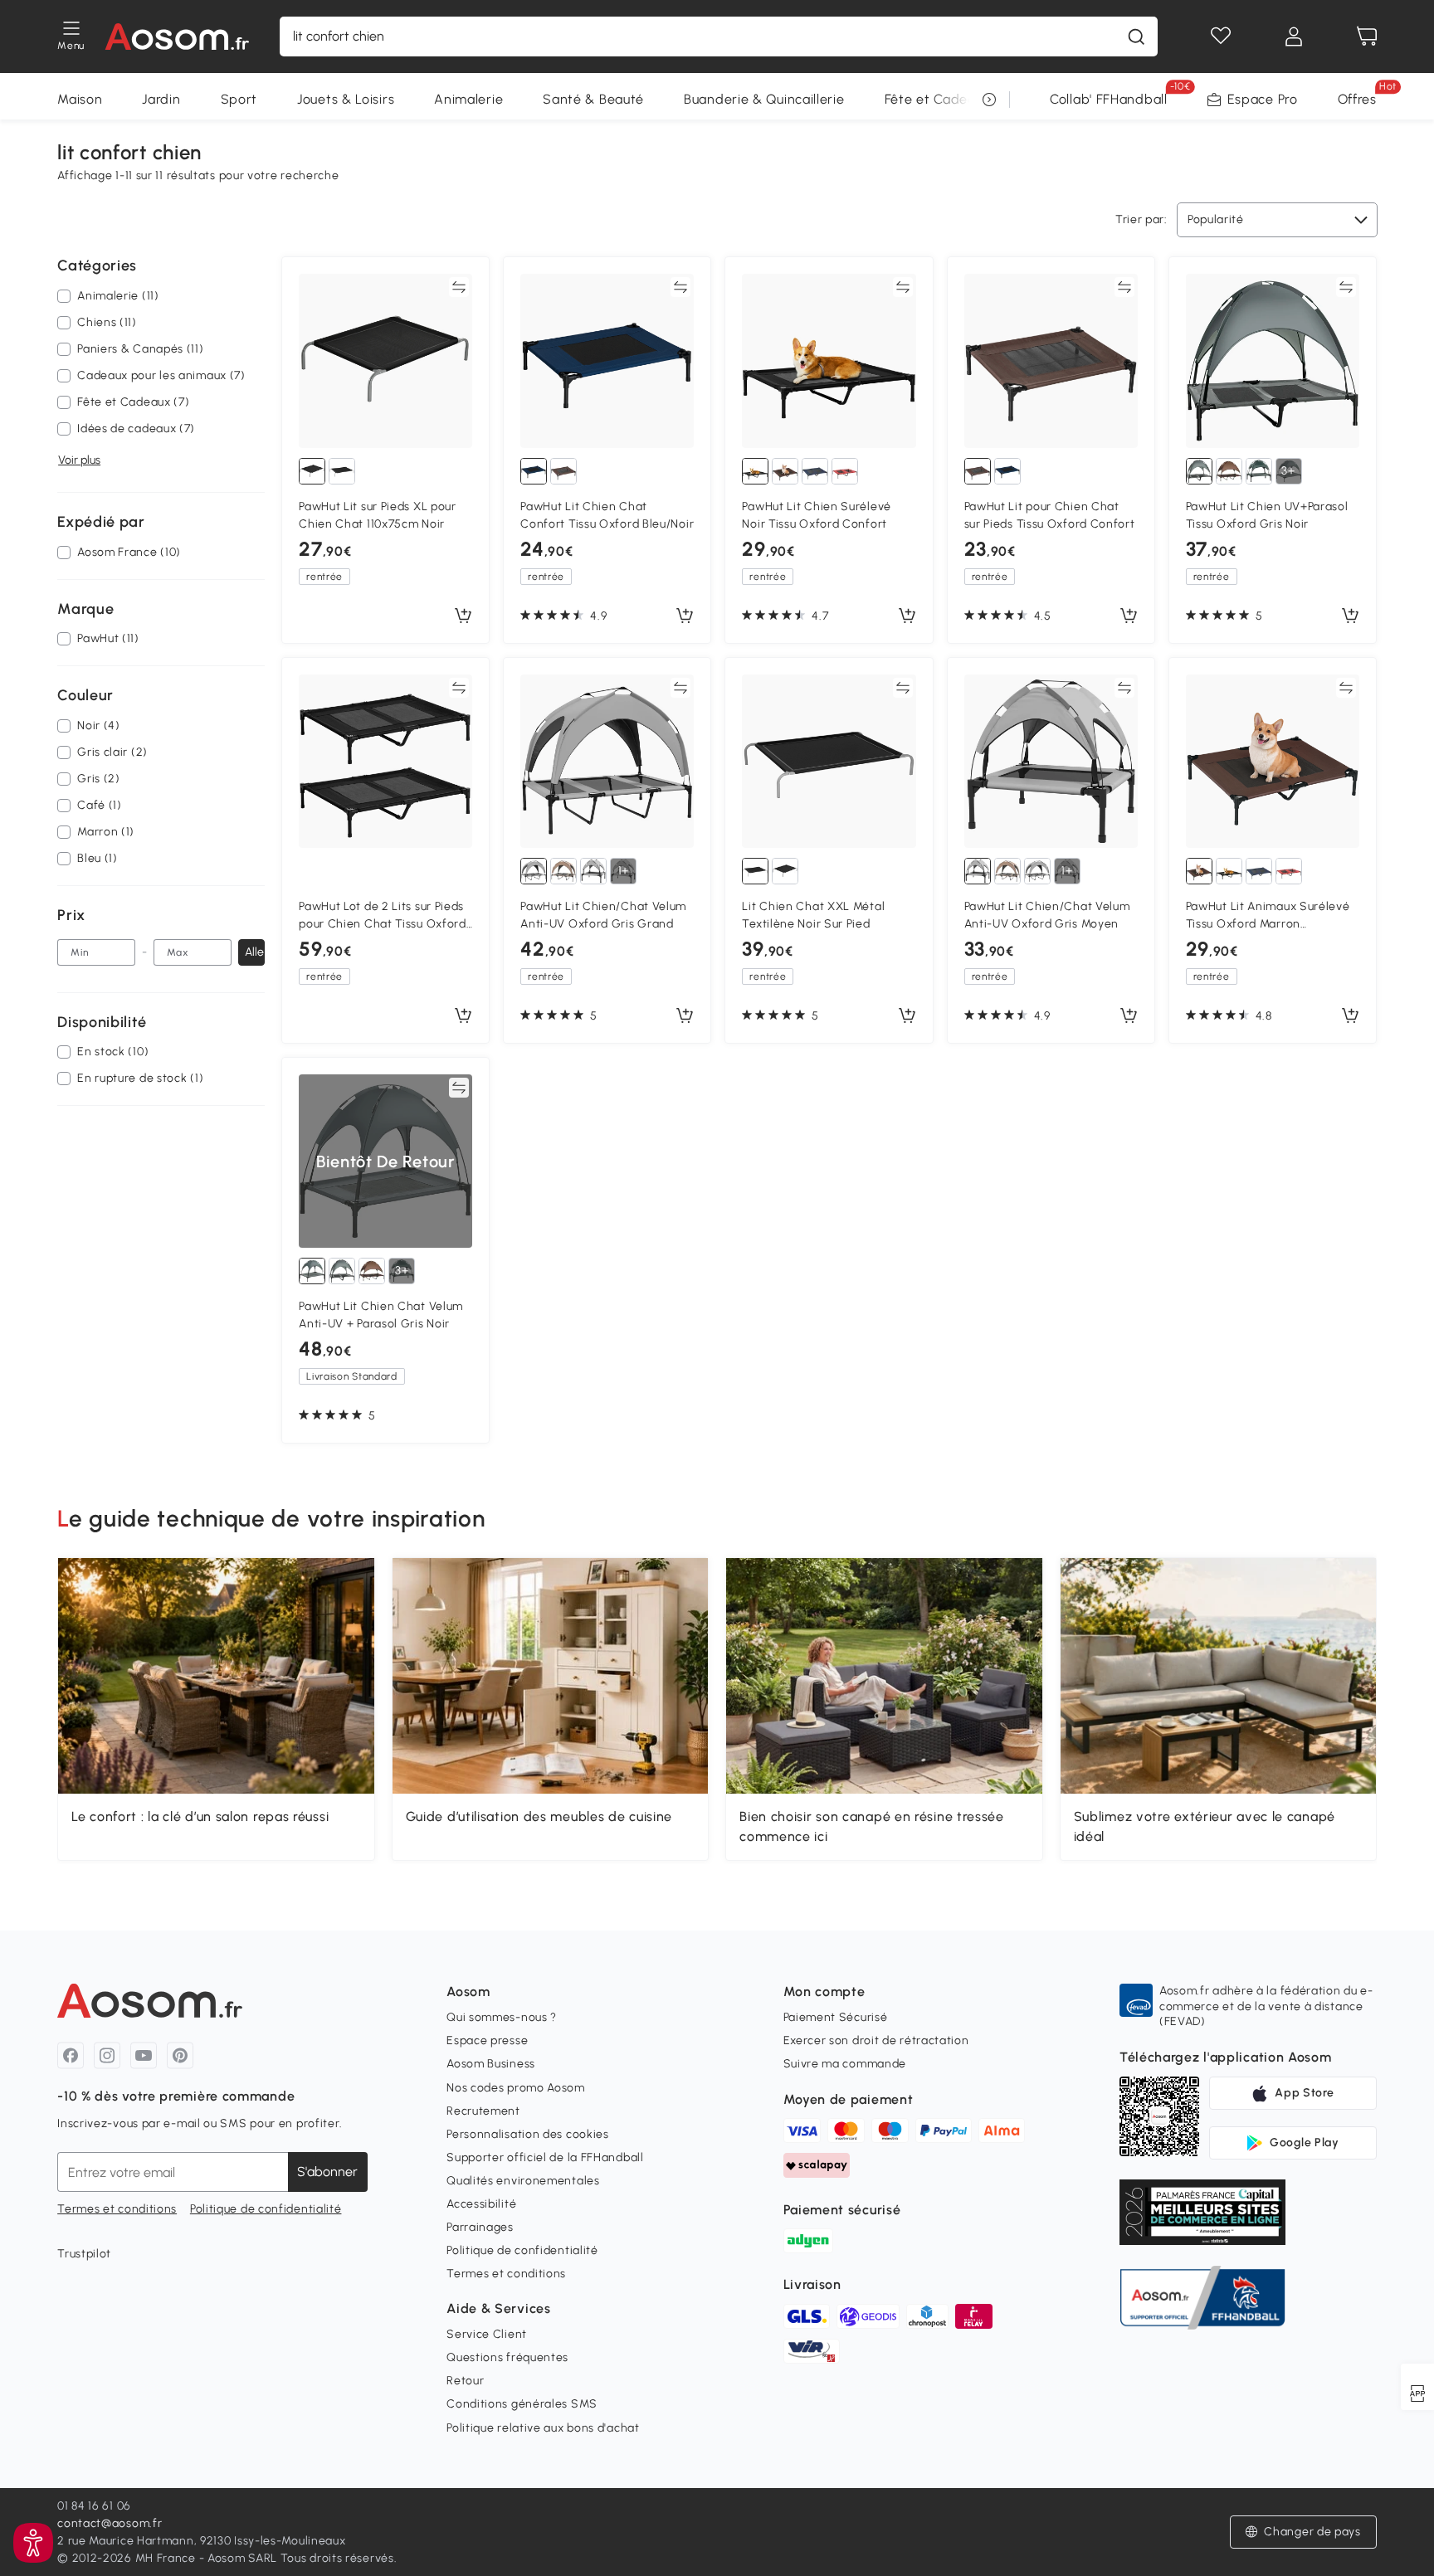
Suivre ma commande (845, 2064)
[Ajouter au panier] (463, 616)
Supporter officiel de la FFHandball (545, 2157)
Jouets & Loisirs (346, 99)
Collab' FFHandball (1109, 99)
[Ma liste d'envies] (1221, 37)
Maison (80, 99)
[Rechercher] (1136, 37)
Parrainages (480, 2227)
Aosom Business (491, 2064)
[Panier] (1367, 37)
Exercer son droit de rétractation (876, 2040)
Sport (239, 99)
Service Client (487, 2334)
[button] (1303, 2532)
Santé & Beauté (593, 99)
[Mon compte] (1294, 37)
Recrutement (483, 2111)
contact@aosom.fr (110, 2523)
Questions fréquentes (507, 2357)
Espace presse (487, 2040)
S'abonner (327, 2172)
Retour (465, 2381)
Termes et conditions (117, 2209)
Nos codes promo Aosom (516, 2088)
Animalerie (468, 99)
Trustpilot (84, 2254)
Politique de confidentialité (266, 2209)
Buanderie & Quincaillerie (764, 99)
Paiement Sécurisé (836, 2017)
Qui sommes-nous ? (502, 2017)
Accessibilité (481, 2204)
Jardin (161, 99)
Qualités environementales (523, 2181)
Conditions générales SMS (522, 2404)
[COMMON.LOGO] (177, 37)
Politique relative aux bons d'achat (543, 2428)
